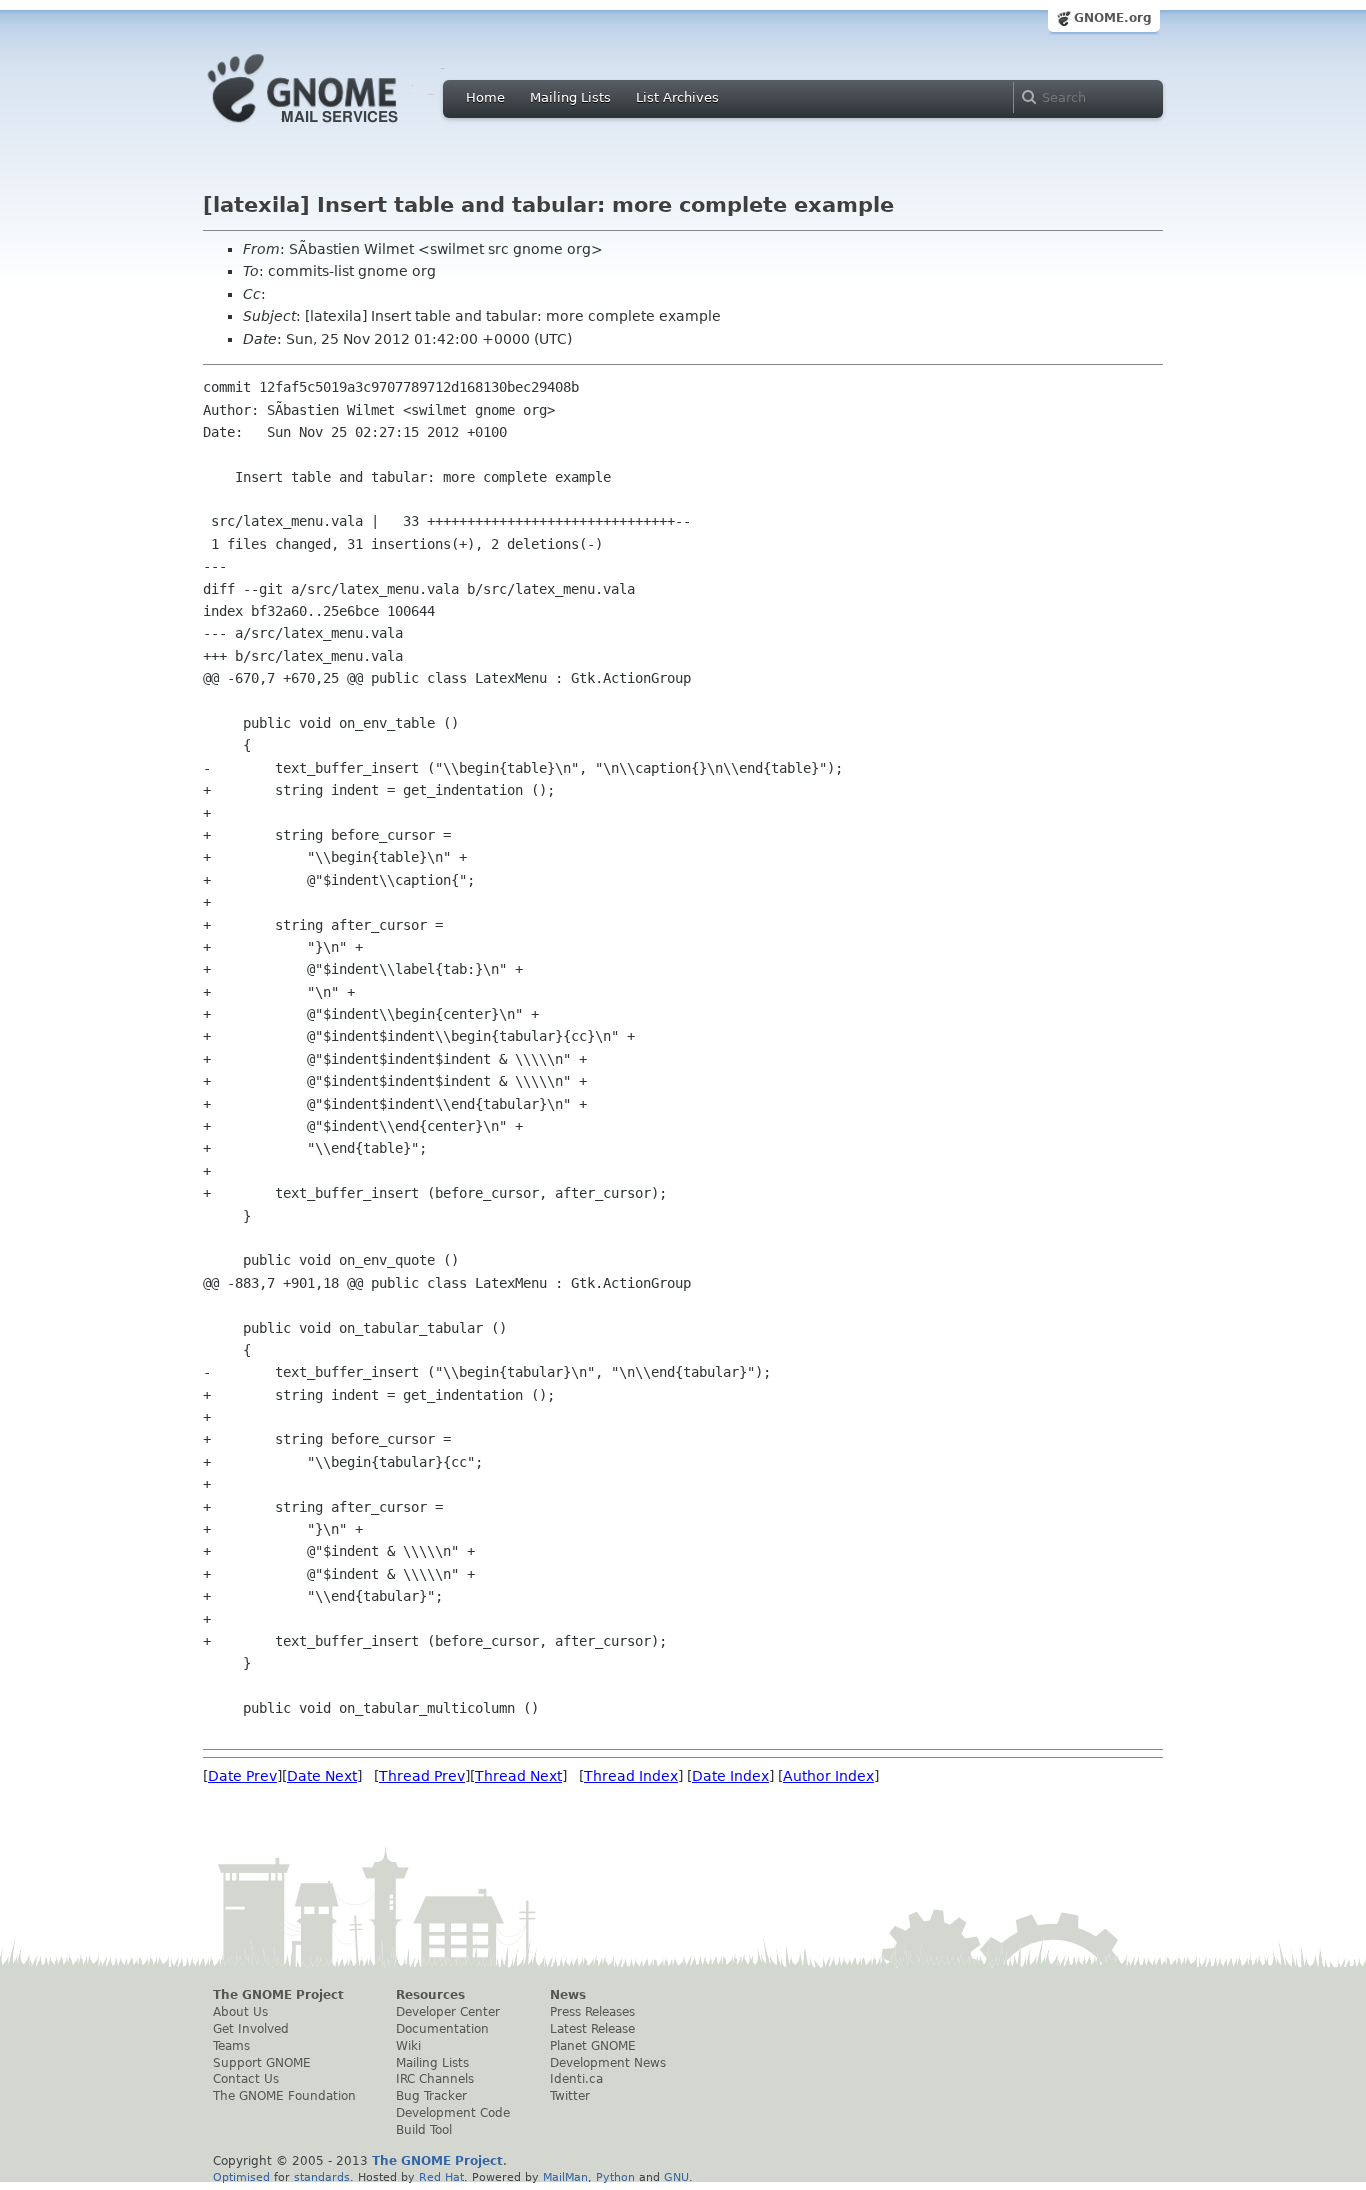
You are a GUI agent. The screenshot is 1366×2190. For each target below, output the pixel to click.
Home (485, 97)
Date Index (730, 1776)
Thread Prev (422, 1776)
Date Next (322, 1776)
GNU (676, 2177)
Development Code (453, 2113)
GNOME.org (1113, 18)
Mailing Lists (570, 97)
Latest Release (592, 2029)
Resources (430, 1995)
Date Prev (242, 1776)
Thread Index (631, 1776)
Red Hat (441, 2177)
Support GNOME (262, 2063)
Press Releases (592, 2012)
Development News (608, 2063)
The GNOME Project (278, 1995)
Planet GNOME (593, 2046)
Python (615, 2177)
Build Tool (424, 2130)
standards (322, 2177)
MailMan (565, 2177)
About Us (240, 2012)
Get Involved (251, 2029)
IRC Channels (435, 2079)
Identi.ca (576, 2079)
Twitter (570, 2096)
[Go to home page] (333, 128)
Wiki (408, 2046)
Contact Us (246, 2079)
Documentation (442, 2029)
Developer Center (448, 2012)
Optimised (241, 2177)
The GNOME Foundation (284, 2096)
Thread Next (518, 1776)
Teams (231, 2046)
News (568, 1995)
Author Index (828, 1776)
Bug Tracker (431, 2096)
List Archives (677, 97)
